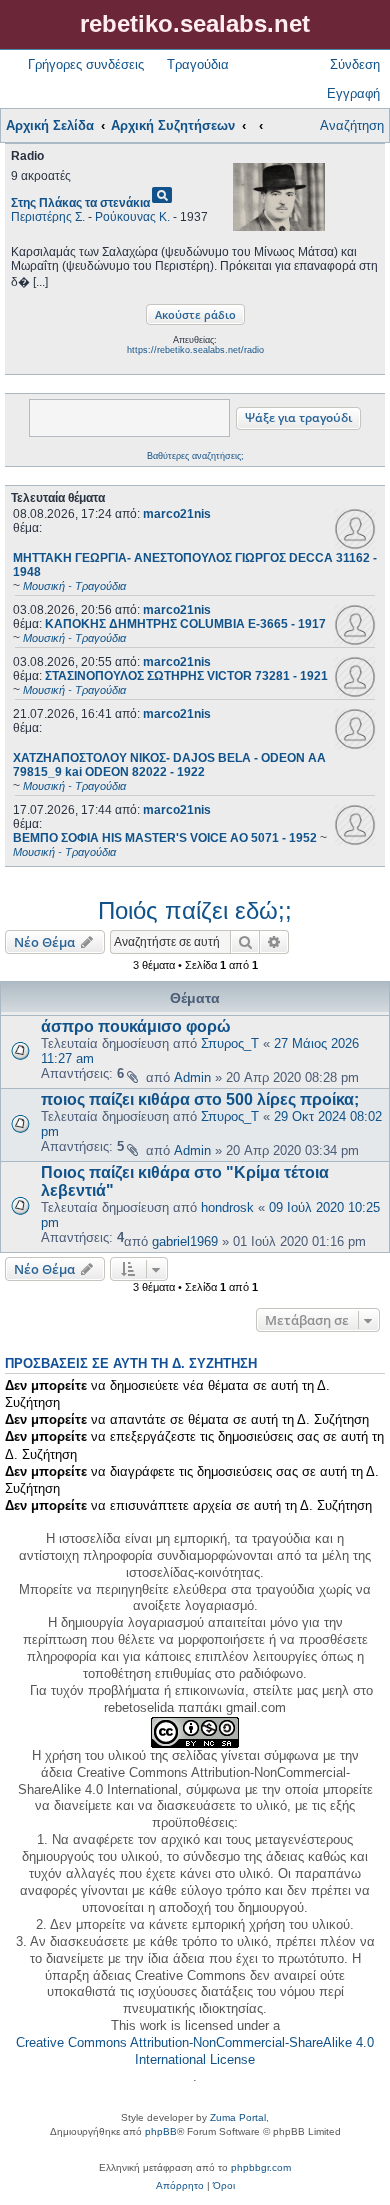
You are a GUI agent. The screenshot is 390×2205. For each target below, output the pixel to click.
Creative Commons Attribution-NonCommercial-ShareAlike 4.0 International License (195, 2051)
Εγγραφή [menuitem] (353, 93)
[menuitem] (180, 2186)
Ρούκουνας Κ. (132, 217)
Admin (192, 1077)
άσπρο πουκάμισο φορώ (136, 1026)
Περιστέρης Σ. (48, 217)
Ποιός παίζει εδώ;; (195, 910)
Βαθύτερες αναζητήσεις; (195, 456)
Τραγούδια (198, 64)
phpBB (161, 2131)
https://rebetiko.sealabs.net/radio (195, 350)
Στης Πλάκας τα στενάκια (80, 203)
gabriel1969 (185, 1241)
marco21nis (177, 514)
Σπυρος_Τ (230, 1043)
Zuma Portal (238, 2117)
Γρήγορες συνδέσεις (86, 64)
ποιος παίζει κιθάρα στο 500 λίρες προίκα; (200, 1099)
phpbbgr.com (261, 2167)
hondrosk (227, 1207)
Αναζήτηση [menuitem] (352, 125)
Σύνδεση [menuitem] (355, 64)
